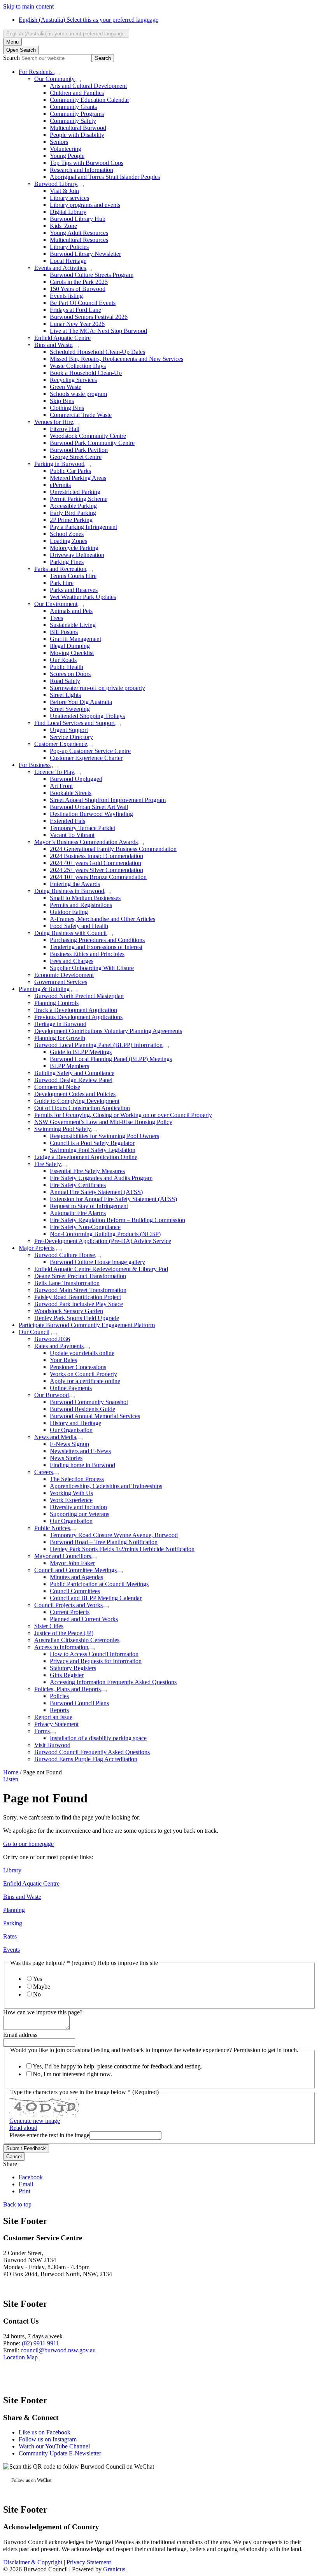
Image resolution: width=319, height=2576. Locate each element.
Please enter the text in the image (49, 2135)
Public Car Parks (70, 471)
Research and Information (82, 170)
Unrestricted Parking (75, 492)
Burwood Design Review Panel (73, 1080)
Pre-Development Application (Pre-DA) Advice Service (103, 1241)
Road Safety (65, 681)
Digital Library (68, 212)
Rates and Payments (59, 1346)
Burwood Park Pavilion (79, 450)
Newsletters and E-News (80, 1451)
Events (11, 1950)
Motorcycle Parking (74, 548)
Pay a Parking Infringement (83, 527)
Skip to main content (28, 6)
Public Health (67, 667)
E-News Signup (69, 1444)
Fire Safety (48, 1164)
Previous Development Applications (78, 1017)
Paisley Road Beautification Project (78, 1297)
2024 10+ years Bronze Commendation (98, 877)
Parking (13, 1923)
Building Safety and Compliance (74, 1073)
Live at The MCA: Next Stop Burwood (98, 331)
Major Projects (37, 1248)
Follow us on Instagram (48, 2439)
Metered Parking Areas (78, 478)
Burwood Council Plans (79, 1703)
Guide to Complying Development (77, 1101)
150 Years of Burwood (78, 289)
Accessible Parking (73, 506)
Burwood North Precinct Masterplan (79, 996)
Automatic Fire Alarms (78, 1213)
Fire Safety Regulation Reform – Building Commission (117, 1220)
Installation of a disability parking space (98, 1738)
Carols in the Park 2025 (79, 282)
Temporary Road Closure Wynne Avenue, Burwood (114, 1535)
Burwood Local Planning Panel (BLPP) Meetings (111, 1059)
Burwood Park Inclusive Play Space (79, 1304)
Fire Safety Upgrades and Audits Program (101, 1178)
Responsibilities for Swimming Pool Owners (104, 1136)
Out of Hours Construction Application (82, 1108)
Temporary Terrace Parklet (82, 828)
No (37, 1994)
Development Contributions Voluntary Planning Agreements (108, 1031)
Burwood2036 (52, 1339)
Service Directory (71, 737)
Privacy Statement (56, 1724)
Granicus (114, 2569)
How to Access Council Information (94, 1654)
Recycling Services (73, 380)
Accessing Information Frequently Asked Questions (113, 1682)
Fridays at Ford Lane (75, 310)
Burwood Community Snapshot (89, 1402)
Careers (44, 1472)
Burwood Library (56, 184)
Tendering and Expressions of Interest (96, 947)
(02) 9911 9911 (40, 2343)
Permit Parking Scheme (79, 499)
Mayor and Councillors (63, 1556)
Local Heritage (68, 261)
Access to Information (61, 1647)
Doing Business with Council (70, 933)
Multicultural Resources (79, 240)
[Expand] (57, 74)
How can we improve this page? (43, 2012)
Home (11, 1772)
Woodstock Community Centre (88, 436)
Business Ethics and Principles (87, 954)
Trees (56, 618)
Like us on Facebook (45, 2432)
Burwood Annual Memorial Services (95, 1416)
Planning (14, 1910)
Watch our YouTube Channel (54, 2446)
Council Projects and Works (68, 1605)
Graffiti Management (75, 639)
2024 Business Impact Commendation (96, 856)
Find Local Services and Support (74, 723)
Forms (42, 1731)
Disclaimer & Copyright (33, 2562)
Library (12, 1870)
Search (11, 58)
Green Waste (66, 387)
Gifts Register (67, 1675)
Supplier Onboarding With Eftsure (92, 968)
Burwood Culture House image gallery (97, 1262)
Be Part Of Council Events (83, 303)
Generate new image (35, 2121)
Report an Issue (53, 1717)
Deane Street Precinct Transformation (80, 1276)
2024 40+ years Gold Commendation (96, 863)
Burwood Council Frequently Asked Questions (92, 1752)
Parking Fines (67, 562)
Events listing (66, 296)
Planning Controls (56, 1003)
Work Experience (71, 1500)
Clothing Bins (67, 408)
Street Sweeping (70, 709)
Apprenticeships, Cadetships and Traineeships (106, 1486)
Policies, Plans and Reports (67, 1689)
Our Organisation (71, 1430)
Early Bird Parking (73, 513)
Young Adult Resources (79, 233)
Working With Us (71, 1493)
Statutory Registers (73, 1668)
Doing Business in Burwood (69, 891)
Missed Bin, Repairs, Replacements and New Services (117, 359)
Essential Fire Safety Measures (87, 1171)
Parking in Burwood (59, 464)
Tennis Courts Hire (73, 576)
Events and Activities (60, 268)
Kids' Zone (63, 226)
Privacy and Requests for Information (96, 1661)
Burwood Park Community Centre (92, 443)
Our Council (34, 1332)
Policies (59, 1696)
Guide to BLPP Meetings (81, 1052)
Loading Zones (68, 541)
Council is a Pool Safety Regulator (92, 1143)
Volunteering (66, 149)
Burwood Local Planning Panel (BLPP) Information (98, 1045)
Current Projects (70, 1612)
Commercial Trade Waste (81, 415)
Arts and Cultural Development (88, 86)
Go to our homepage (28, 1844)
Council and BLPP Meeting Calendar (96, 1598)
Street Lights (65, 695)
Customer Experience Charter (86, 758)
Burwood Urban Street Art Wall (89, 807)
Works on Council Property (83, 1374)
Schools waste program (78, 394)
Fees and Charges (72, 961)
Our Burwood (52, 1395)
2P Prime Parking (71, 520)
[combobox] (66, 34)
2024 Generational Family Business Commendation (113, 849)
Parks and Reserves (74, 590)
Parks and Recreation (60, 569)
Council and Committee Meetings (75, 1570)
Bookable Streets (71, 793)
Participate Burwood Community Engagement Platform (87, 1325)
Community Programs (77, 114)
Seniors (59, 142)
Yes (38, 1979)
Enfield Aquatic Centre (62, 338)
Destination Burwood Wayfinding (91, 814)
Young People (67, 156)
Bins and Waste (53, 345)
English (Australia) (89, 20)
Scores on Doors (70, 674)
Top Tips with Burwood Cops (87, 163)
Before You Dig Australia (81, 702)
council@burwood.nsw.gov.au (58, 2350)
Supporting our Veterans (80, 1514)
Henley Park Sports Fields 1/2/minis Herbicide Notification (122, 1549)
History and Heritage (75, 1423)
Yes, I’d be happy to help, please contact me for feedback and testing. (117, 2066)
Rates (10, 1936)
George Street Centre (76, 457)
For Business (35, 765)
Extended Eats (67, 821)
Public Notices (52, 1528)
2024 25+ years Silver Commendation (96, 870)
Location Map (20, 2357)
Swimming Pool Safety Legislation (93, 1150)
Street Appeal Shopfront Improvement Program (108, 800)
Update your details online (82, 1353)
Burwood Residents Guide (82, 1409)
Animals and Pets (71, 611)
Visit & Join (64, 191)
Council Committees (75, 1591)
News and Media (55, 1437)
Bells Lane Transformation (67, 1283)
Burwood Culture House (65, 1255)
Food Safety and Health (79, 926)
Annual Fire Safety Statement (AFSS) (96, 1192)
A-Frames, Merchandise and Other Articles (103, 919)
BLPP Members (69, 1066)
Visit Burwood (52, 1745)
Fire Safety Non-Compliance (85, 1227)
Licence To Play (54, 772)
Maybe (42, 1987)
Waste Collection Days (78, 366)
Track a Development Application (76, 1010)
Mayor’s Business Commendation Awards (86, 842)
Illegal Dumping (70, 646)
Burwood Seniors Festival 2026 (89, 317)
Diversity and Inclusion (78, 1507)
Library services (69, 198)
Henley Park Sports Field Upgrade (77, 1318)
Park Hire (62, 583)
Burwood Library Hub (78, 219)
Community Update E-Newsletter (60, 2453)
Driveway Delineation (77, 555)
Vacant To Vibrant (72, 835)
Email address (20, 2035)
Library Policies (69, 247)
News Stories (66, 1458)
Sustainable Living (73, 625)
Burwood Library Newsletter (85, 254)
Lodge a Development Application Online (86, 1157)
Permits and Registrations (81, 905)
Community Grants (73, 107)
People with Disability (77, 135)
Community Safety (73, 121)
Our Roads (63, 660)
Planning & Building (44, 989)
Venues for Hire (54, 422)
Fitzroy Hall (65, 429)
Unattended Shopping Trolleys (87, 716)
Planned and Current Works (84, 1619)
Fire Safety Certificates (78, 1185)
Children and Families (77, 93)
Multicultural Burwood (78, 128)
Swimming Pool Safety (63, 1129)
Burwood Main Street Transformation (80, 1290)
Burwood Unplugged (76, 779)
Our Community (54, 79)
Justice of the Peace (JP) (64, 1633)
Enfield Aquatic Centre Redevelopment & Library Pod (101, 1269)
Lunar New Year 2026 (77, 324)
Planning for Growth (60, 1038)
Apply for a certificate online (85, 1381)
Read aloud (23, 2128)
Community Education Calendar (89, 100)
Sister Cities (49, 1626)
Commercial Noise (57, 1087)
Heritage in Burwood (60, 1024)
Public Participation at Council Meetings (99, 1584)
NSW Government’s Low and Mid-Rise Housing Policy (103, 1122)
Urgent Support (69, 730)
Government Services (61, 982)
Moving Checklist (72, 653)
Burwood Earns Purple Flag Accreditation (86, 1759)
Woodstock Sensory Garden (69, 1311)
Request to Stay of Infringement (89, 1206)
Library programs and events (85, 205)
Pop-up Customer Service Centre (90, 751)
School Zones (67, 534)
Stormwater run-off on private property (97, 688)
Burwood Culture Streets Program (92, 275)
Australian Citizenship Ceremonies (77, 1640)
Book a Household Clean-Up (86, 373)
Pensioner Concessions (78, 1367)
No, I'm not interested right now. (72, 2074)
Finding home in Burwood (82, 1465)
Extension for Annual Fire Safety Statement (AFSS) (113, 1199)
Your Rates (63, 1360)
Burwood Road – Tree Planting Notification (104, 1542)
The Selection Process (77, 1479)
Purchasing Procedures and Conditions (97, 940)
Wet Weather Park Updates (83, 597)
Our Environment (56, 604)
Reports (59, 1710)
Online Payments (71, 1388)
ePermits (60, 485)
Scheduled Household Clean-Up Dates (97, 352)
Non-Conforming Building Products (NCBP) (105, 1234)
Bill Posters (64, 632)
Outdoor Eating (69, 912)
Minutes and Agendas (76, 1577)
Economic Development (64, 975)
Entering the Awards (75, 884)
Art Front (61, 786)
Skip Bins (62, 401)
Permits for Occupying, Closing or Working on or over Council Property (123, 1115)
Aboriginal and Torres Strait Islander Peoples (105, 177)
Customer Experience (61, 744)
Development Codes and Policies (75, 1094)
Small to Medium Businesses (85, 898)
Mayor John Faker (72, 1563)
